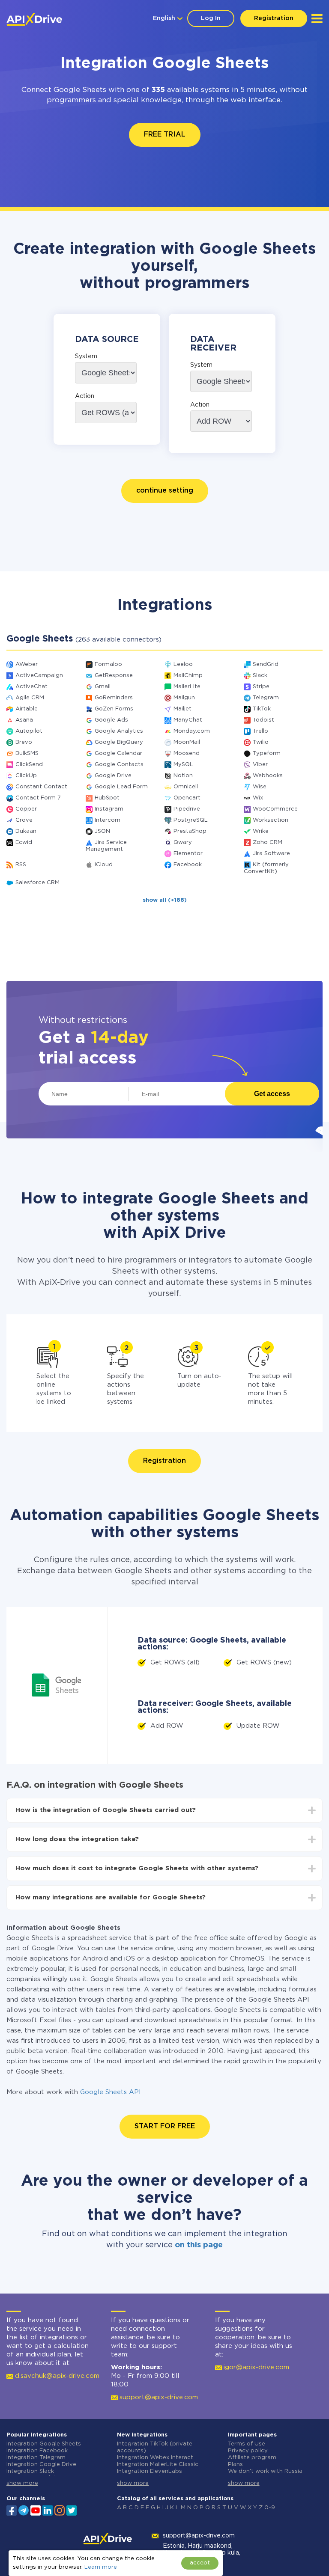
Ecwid (24, 842)
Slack (260, 676)
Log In (211, 18)
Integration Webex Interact (155, 2458)
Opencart (187, 798)
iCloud (104, 865)
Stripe (261, 687)
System (86, 357)
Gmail (103, 687)
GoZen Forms (114, 709)
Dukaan (26, 831)
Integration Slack (30, 2471)
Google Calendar (118, 753)
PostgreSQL (191, 820)
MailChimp (188, 676)
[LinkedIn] (48, 2510)
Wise (260, 787)
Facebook (188, 865)
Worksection (271, 820)
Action (85, 396)
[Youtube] (36, 2510)
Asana (24, 720)
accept (200, 2563)
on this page (199, 2245)
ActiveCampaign (39, 676)
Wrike (261, 831)
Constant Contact (41, 787)
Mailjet (182, 709)
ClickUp (26, 776)
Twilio (261, 742)
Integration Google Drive (41, 2465)
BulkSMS (27, 753)
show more (22, 2483)
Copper (26, 809)
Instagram (109, 809)
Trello (260, 731)
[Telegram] (24, 2510)
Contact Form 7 (38, 798)
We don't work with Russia (265, 2471)
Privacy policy (248, 2451)
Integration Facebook (37, 2451)
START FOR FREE (165, 2126)
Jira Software (271, 854)
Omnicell (186, 787)
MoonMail (187, 742)
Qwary (183, 842)
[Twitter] (72, 2510)
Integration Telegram (36, 2458)
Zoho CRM (268, 842)
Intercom (108, 820)
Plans (235, 2465)
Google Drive (113, 776)
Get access (272, 1094)
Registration (274, 18)
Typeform (267, 753)
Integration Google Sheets (44, 2444)
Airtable (27, 709)
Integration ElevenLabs (150, 2471)
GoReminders (114, 698)
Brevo (24, 742)
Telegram (266, 698)
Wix (258, 798)
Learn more (101, 2567)
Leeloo (183, 664)
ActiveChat (31, 687)
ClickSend (29, 765)
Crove (24, 820)
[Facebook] (12, 2510)
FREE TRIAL (165, 135)
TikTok (262, 709)
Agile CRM (30, 698)
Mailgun (184, 698)
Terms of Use (247, 2444)
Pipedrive (187, 809)
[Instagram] (60, 2510)
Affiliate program (252, 2458)
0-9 (270, 2508)
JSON (102, 831)
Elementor (188, 854)
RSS (21, 865)
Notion (183, 776)
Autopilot (29, 731)
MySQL (183, 765)
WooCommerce (275, 809)
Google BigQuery (119, 742)
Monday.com (192, 731)
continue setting (165, 491)
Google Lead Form (121, 787)
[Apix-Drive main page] (34, 19)
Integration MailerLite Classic (158, 2465)
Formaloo (108, 664)
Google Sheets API (111, 2092)
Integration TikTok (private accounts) (155, 2447)
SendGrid (266, 664)
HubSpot (107, 798)
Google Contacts (119, 765)
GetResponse (114, 676)
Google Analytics (119, 731)
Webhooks (268, 776)
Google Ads (111, 720)
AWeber (27, 664)
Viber (260, 765)
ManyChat (188, 720)
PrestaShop (190, 831)
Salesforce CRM (37, 883)
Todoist (263, 720)
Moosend (187, 753)
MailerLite (187, 687)
